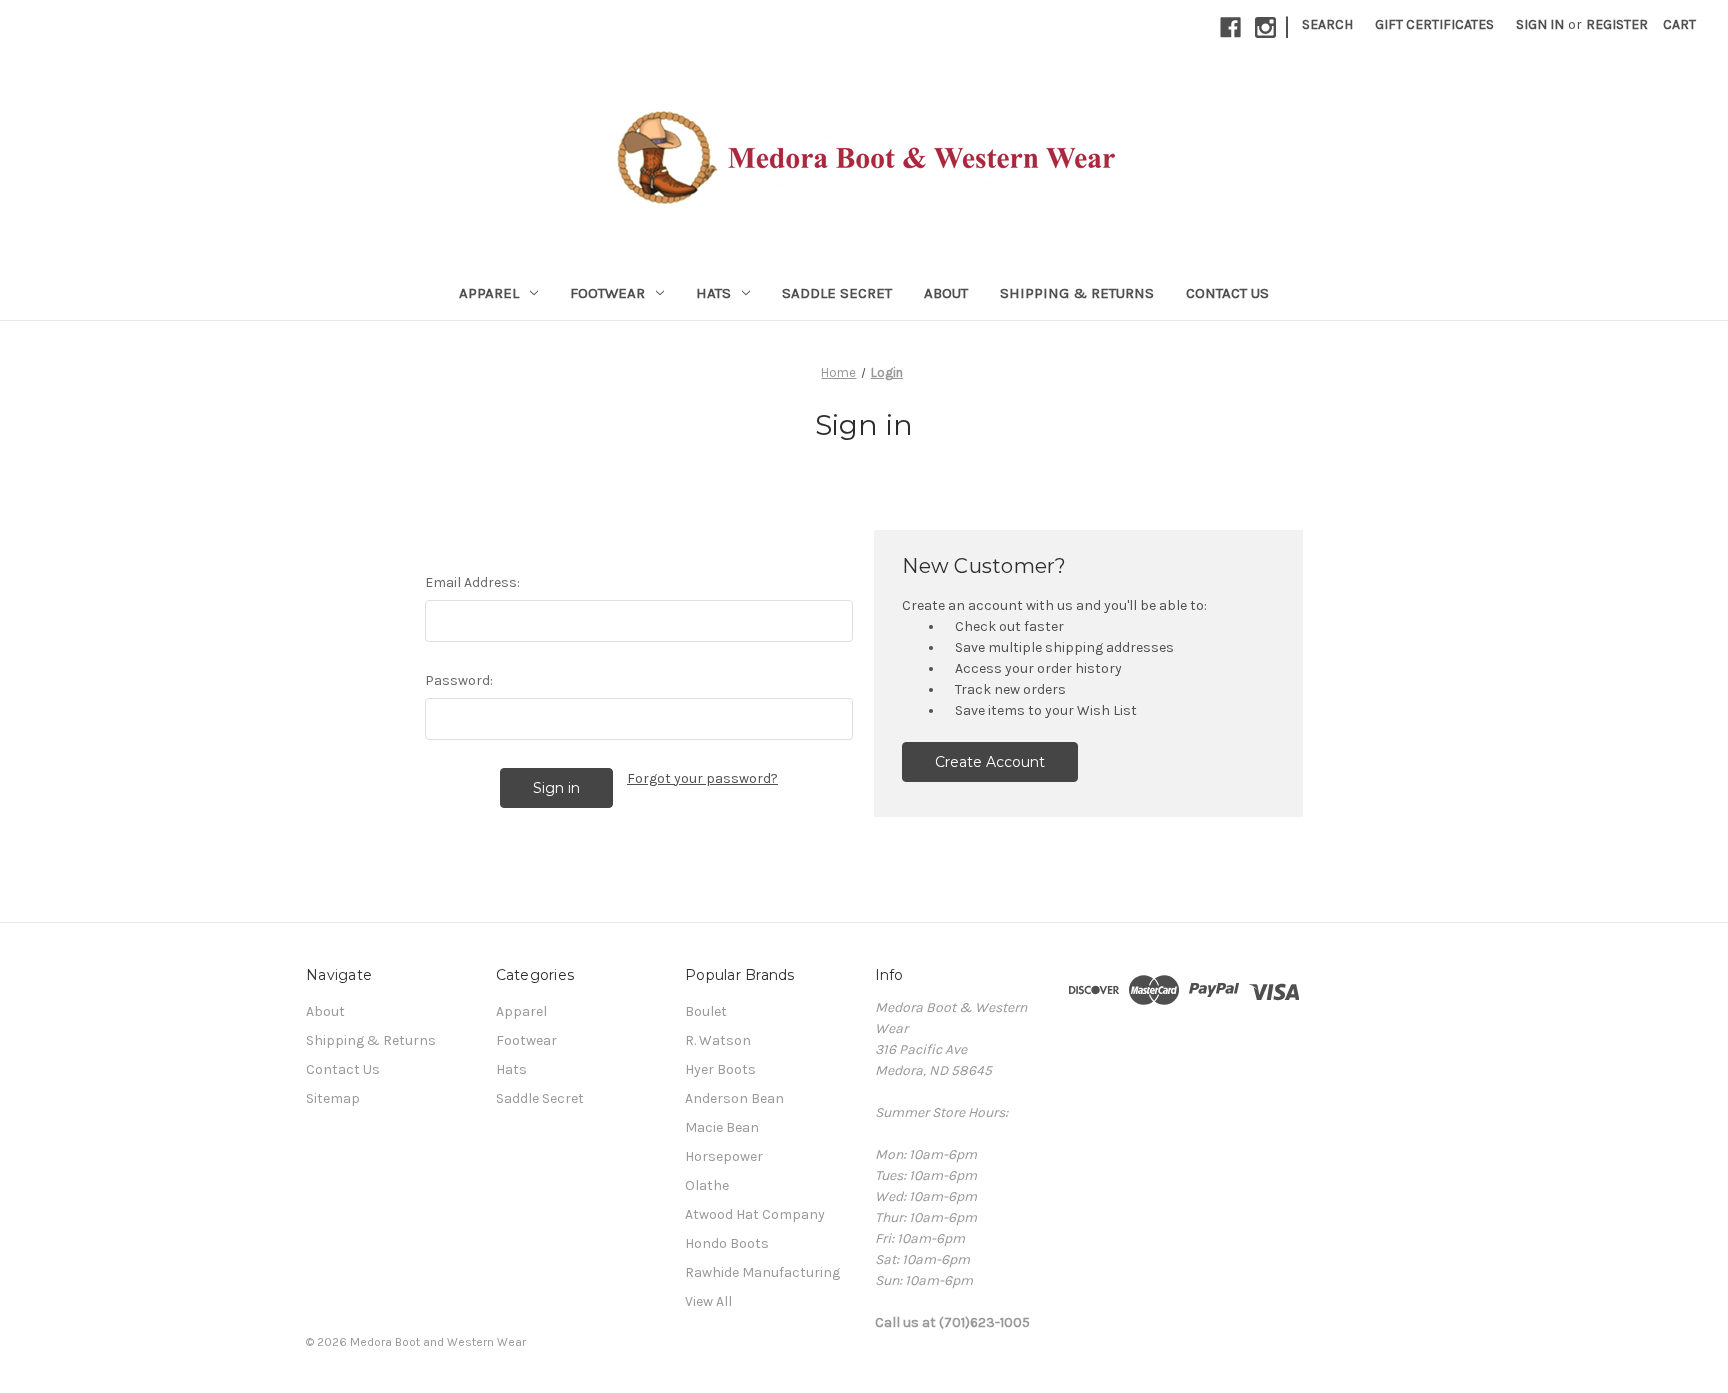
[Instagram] (1265, 27)
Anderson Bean (734, 1098)
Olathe (707, 1185)
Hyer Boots (720, 1069)
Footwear (607, 293)
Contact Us (1227, 293)
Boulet (706, 1011)
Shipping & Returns (1077, 293)
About (946, 293)
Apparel (489, 293)
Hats (713, 293)
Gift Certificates (1434, 24)
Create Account (990, 762)
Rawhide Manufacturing (762, 1272)
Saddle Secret (837, 293)
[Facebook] (1230, 27)
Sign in (1540, 24)
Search (1327, 24)
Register (1617, 24)
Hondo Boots (727, 1243)
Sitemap (333, 1098)
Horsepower (724, 1156)
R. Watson (718, 1040)
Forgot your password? (702, 778)
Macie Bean (722, 1127)
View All (708, 1301)
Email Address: (472, 582)
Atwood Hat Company (755, 1214)
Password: (459, 680)
